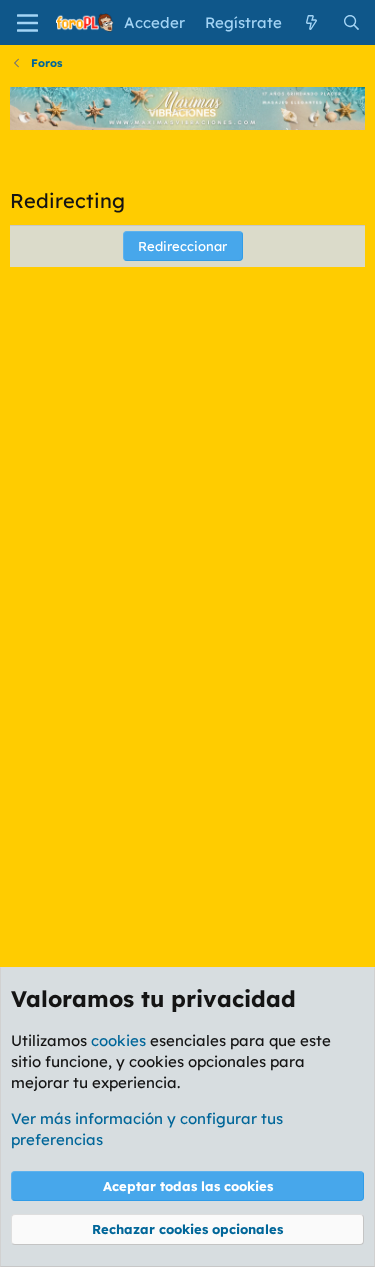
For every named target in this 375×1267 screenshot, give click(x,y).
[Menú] (27, 23)
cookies (118, 1040)
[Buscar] (351, 22)
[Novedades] (311, 22)
